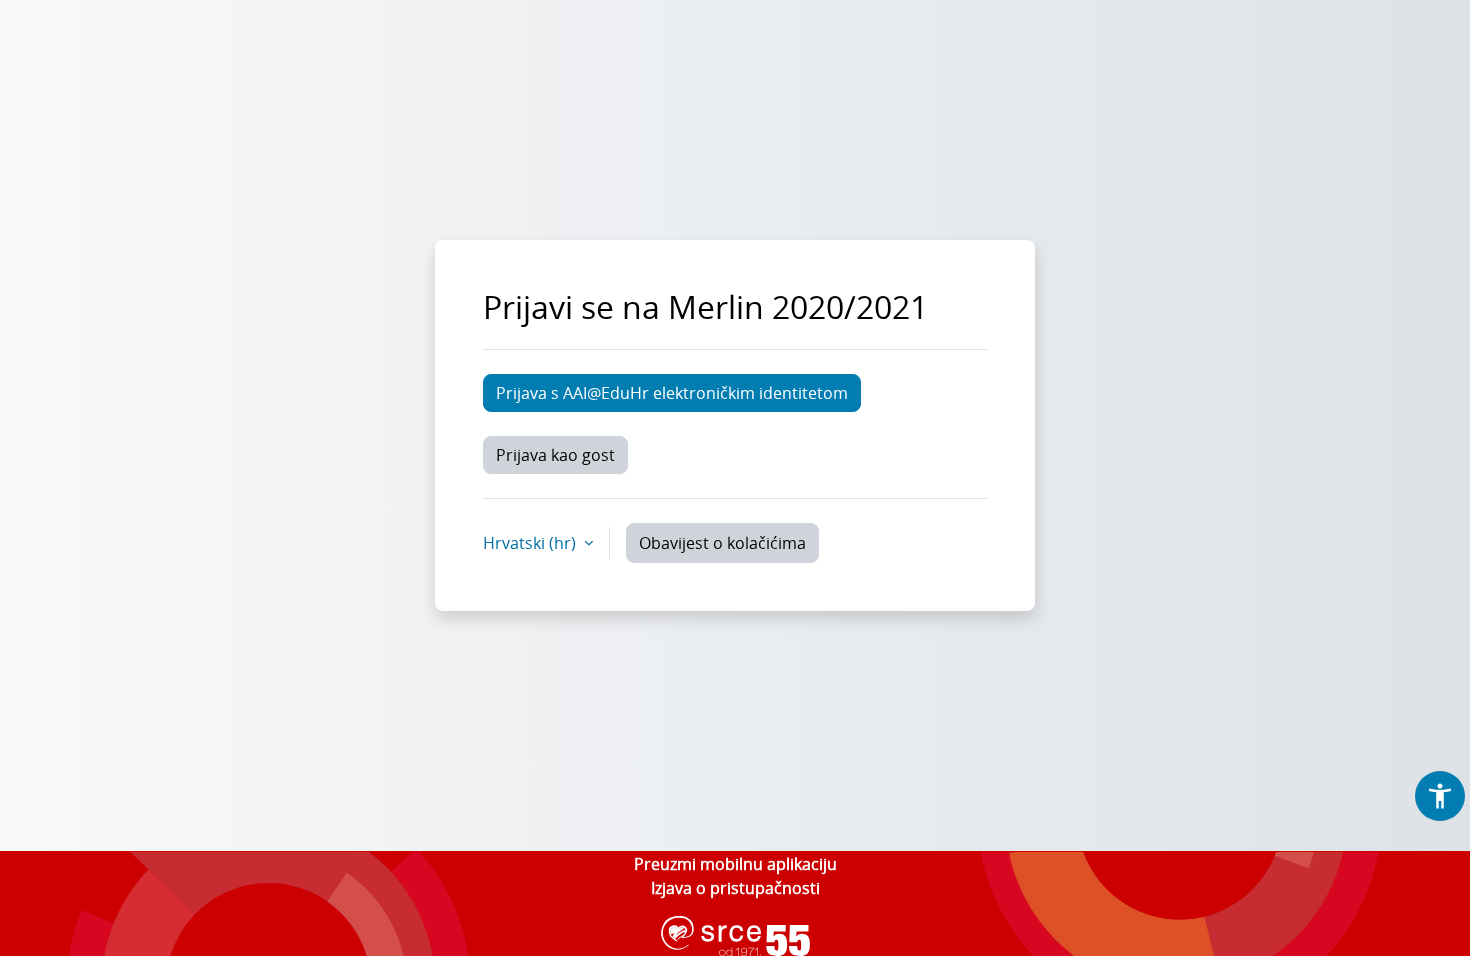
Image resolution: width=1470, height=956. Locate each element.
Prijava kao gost (555, 455)
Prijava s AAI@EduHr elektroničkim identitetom (672, 393)
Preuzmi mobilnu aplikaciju (735, 864)
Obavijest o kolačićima (722, 543)
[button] (1440, 796)
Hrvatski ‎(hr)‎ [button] (531, 543)
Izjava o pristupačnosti (735, 888)
